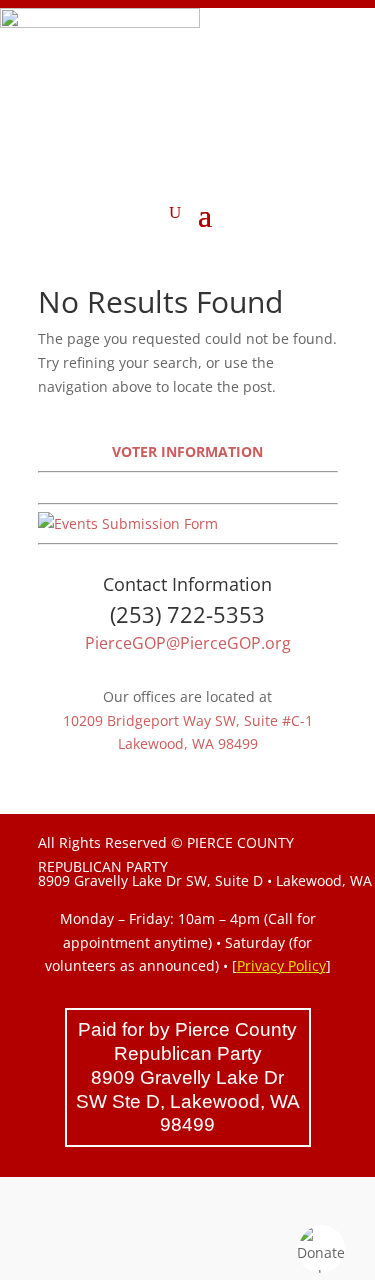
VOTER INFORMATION (187, 451)
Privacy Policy (281, 965)
